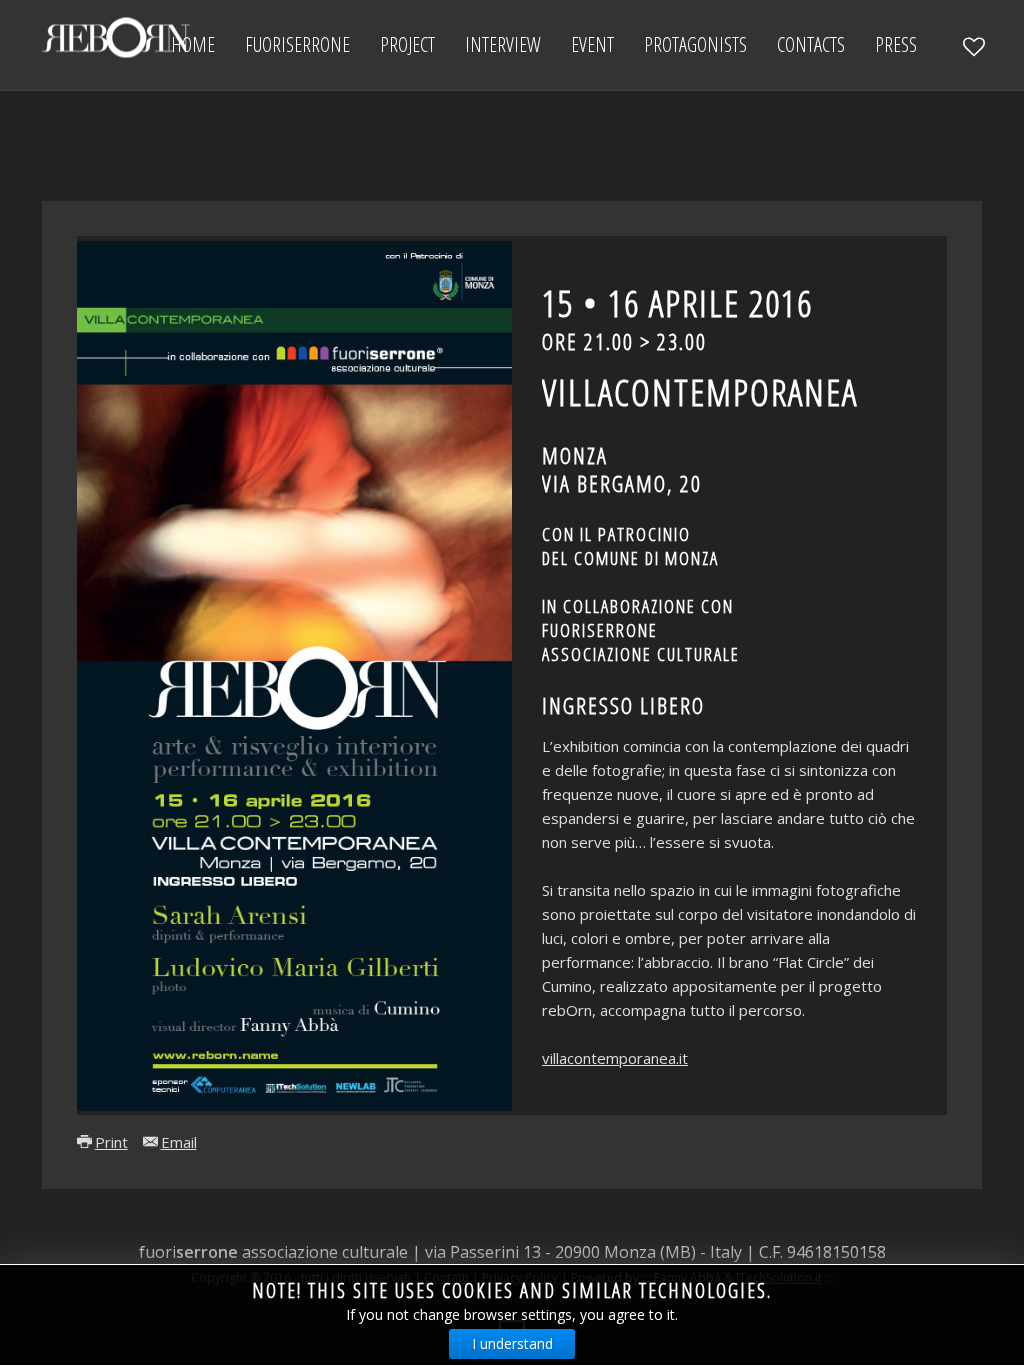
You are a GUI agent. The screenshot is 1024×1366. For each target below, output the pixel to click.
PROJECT (407, 44)
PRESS (896, 44)
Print (111, 1142)
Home (193, 44)
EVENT (592, 44)
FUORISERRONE (297, 44)
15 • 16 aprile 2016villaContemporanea (700, 388)
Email (179, 1142)
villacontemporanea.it (615, 1058)
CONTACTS (811, 44)
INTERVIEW (503, 44)
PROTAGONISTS (695, 44)
